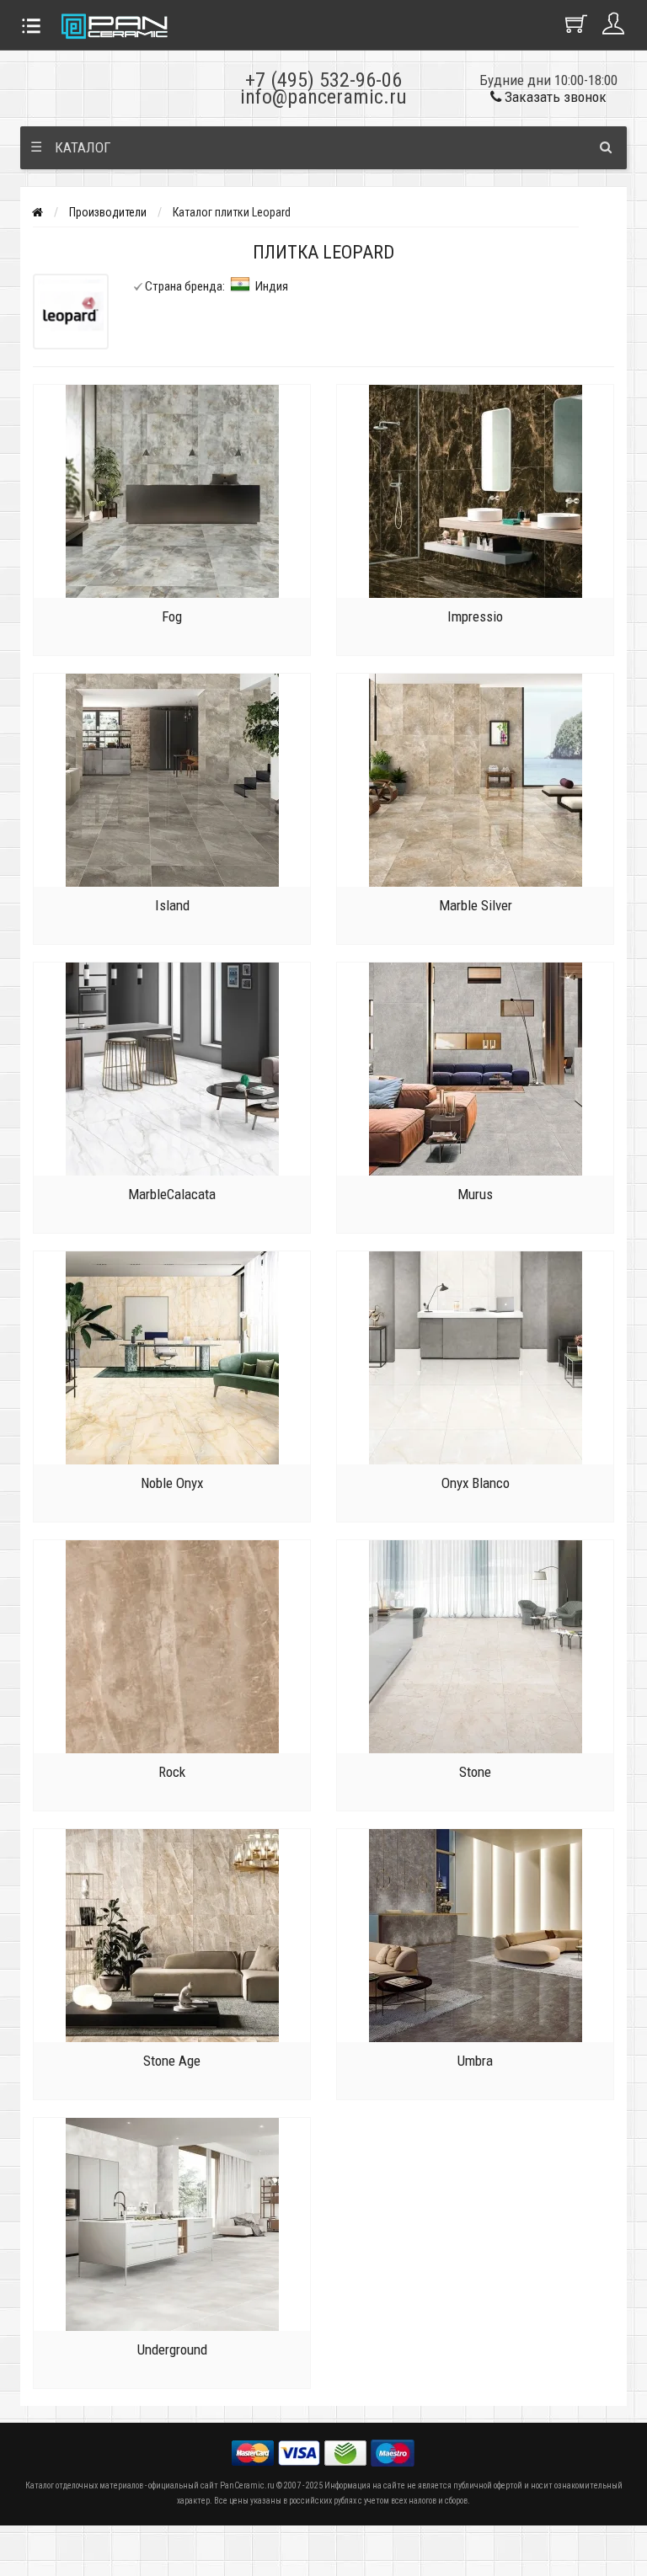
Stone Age (172, 2061)
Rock (172, 1772)
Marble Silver (476, 905)
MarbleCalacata (172, 1194)
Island (172, 905)
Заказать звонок (554, 97)
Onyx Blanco (476, 1483)
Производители (108, 212)
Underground (172, 2349)
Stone (475, 1772)
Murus (475, 1194)
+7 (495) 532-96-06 (323, 80)
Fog (172, 616)
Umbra (475, 2061)
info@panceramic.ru (323, 97)
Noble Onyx (172, 1483)
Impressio (475, 616)
